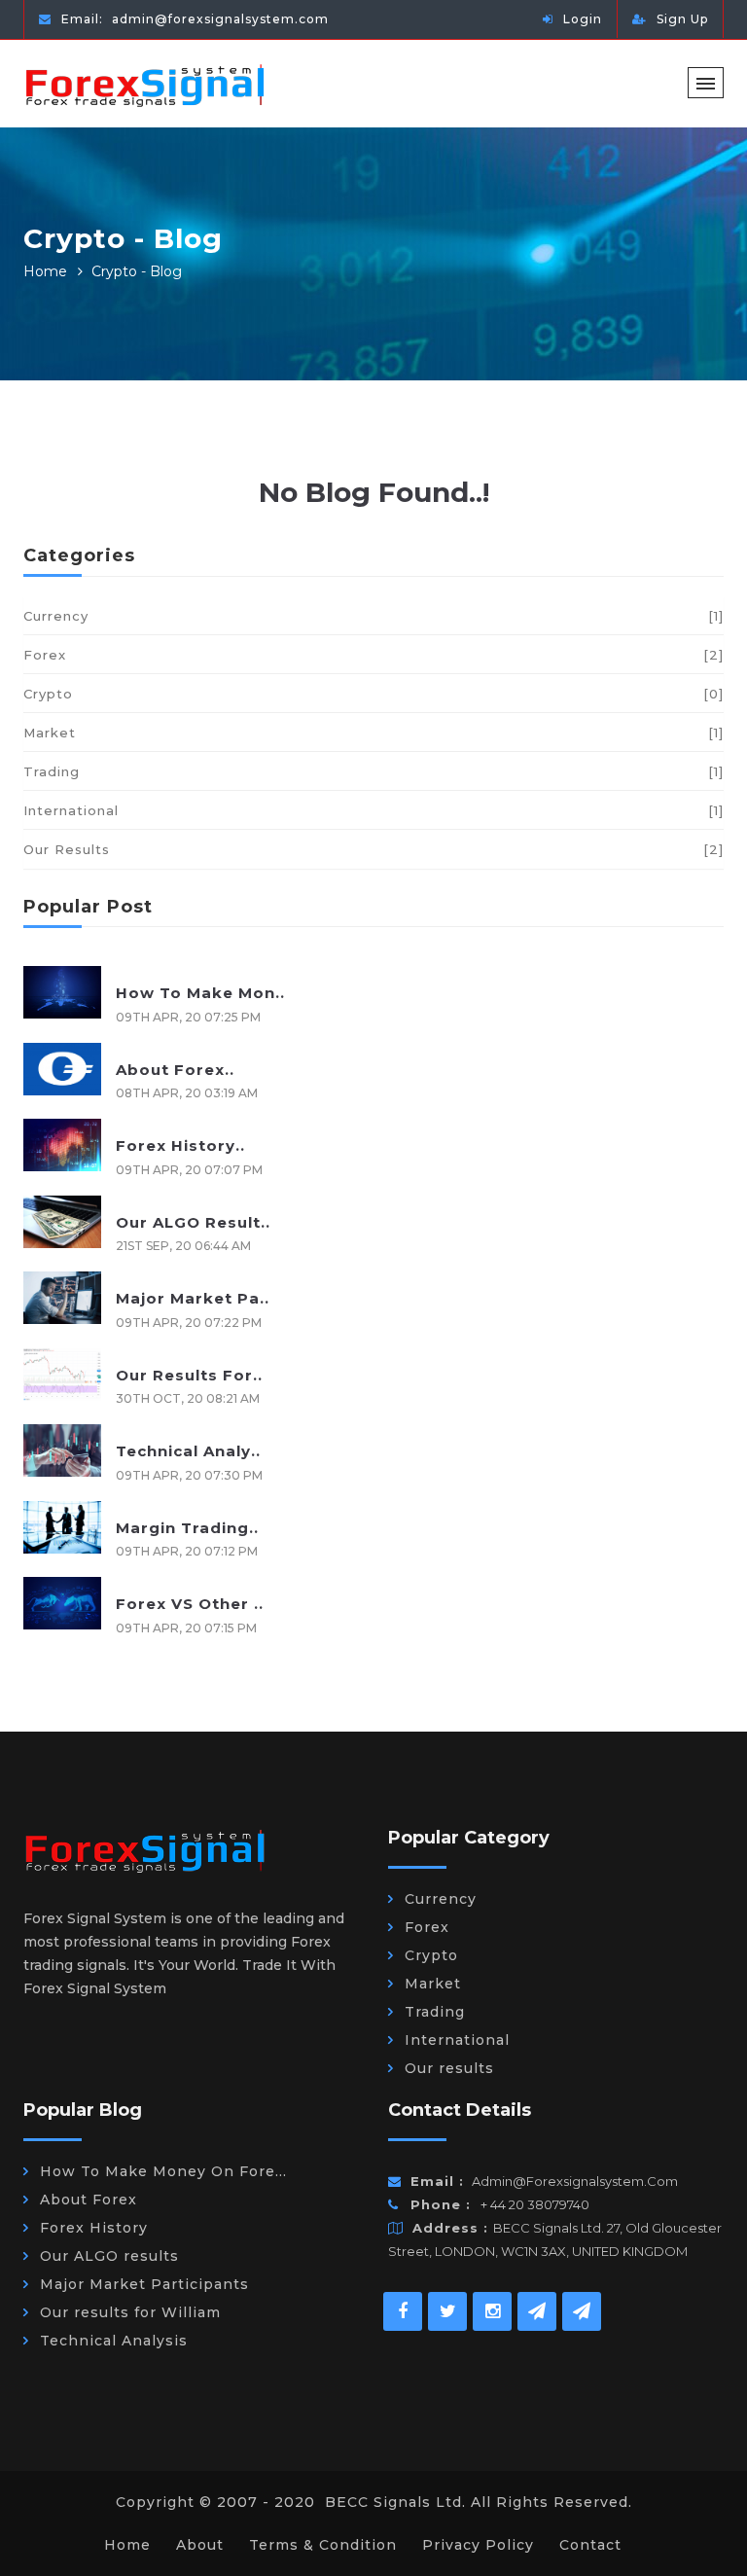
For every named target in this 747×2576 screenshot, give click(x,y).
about (200, 2545)
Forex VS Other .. (190, 1604)
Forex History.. (180, 1145)
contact (590, 2545)
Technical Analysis (114, 2341)
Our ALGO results (109, 2256)
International (373, 810)
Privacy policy (478, 2545)
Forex (373, 655)
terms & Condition (323, 2545)
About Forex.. (175, 1070)
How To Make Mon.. (200, 993)
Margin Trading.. (187, 1528)
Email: (193, 19)
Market (373, 733)
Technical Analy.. (188, 1451)
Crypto (373, 694)
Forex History (94, 2228)
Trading (373, 771)
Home (45, 271)
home (127, 2545)
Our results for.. (189, 1375)
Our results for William (130, 2312)
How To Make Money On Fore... (163, 2171)
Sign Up (682, 19)
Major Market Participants (144, 2284)
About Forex (89, 2200)
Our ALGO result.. (193, 1222)
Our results (373, 849)
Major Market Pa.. (193, 1298)
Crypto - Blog (137, 271)
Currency (373, 616)
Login (583, 19)
